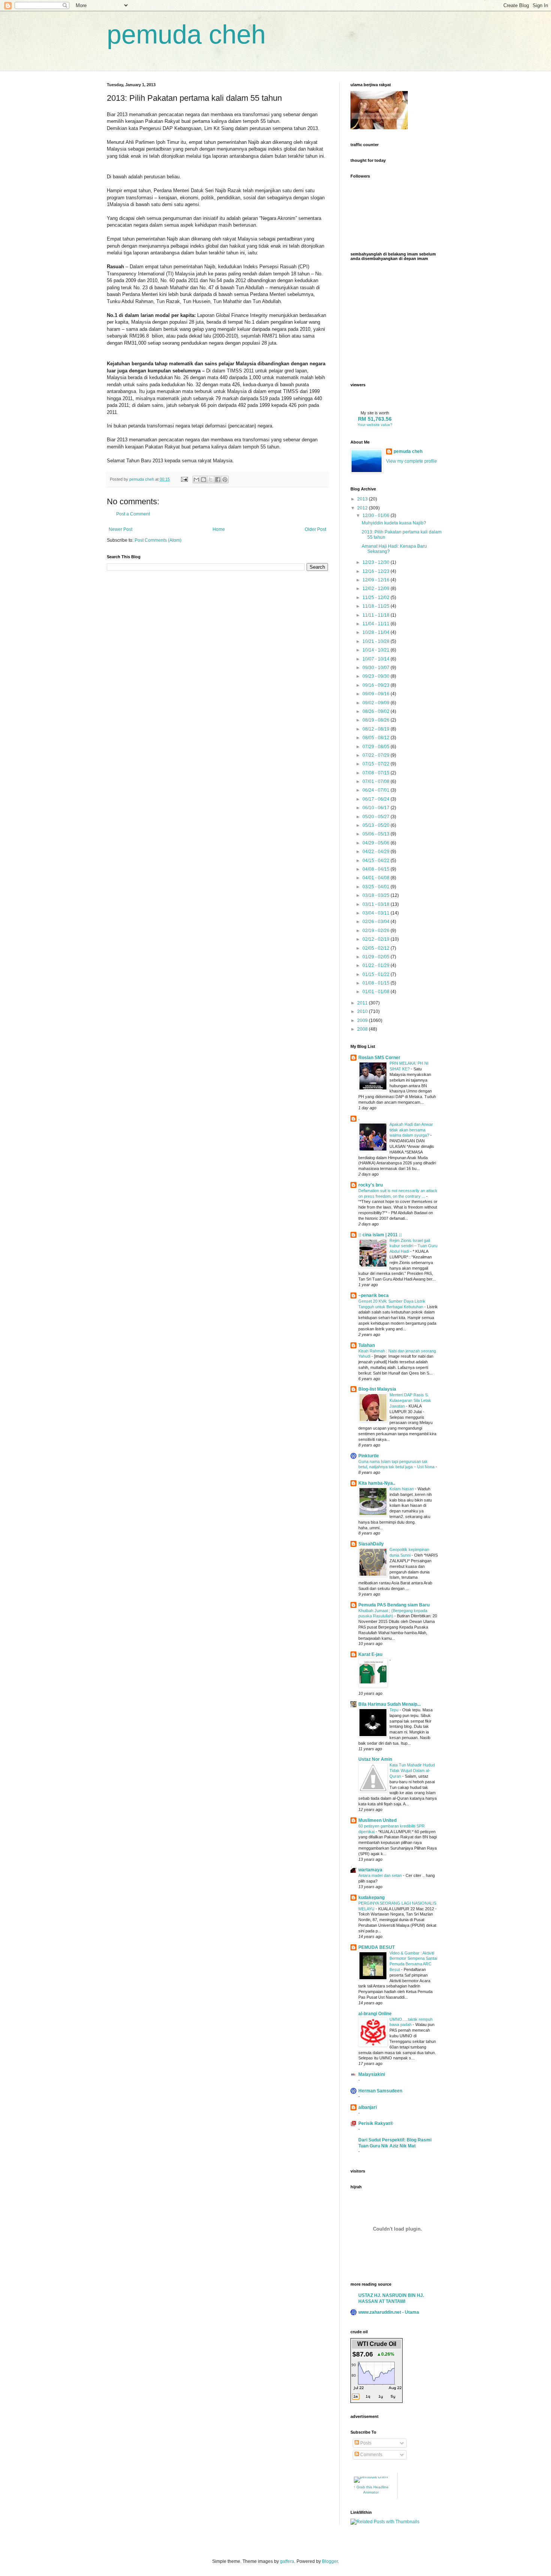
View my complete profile (412, 461)
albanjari (368, 2107)
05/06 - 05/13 (377, 834)
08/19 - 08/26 (377, 720)
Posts (365, 2443)
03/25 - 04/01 (377, 887)
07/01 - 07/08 (377, 781)
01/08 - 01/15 (377, 983)
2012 (363, 508)
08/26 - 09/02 (377, 711)
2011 (363, 1003)
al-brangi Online (375, 2014)
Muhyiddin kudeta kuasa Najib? (394, 523)
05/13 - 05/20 (377, 825)
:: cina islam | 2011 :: (380, 1235)
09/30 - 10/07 (377, 668)
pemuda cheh (186, 34)
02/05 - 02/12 (377, 948)
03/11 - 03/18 (377, 904)
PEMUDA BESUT (377, 1947)
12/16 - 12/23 (377, 571)
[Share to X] (211, 480)
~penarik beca (374, 1295)
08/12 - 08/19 (377, 729)
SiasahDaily (371, 1544)
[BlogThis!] (204, 480)
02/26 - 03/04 (377, 922)
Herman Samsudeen (380, 2091)
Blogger (330, 2561)
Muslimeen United (377, 1820)
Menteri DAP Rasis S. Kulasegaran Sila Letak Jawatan (410, 1400)
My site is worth (375, 413)
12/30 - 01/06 (377, 515)
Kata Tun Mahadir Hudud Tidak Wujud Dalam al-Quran (412, 1771)
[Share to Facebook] (218, 480)
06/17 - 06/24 (377, 799)
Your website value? (375, 425)
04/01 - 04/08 (377, 878)
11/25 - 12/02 (377, 598)
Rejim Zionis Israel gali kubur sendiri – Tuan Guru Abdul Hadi (413, 1246)
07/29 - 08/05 (377, 747)
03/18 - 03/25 (377, 895)
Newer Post (121, 529)
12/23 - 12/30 (377, 562)
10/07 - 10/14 (377, 659)
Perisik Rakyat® (376, 2123)
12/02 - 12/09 (377, 589)
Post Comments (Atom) (158, 540)
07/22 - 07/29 (377, 755)
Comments (371, 2455)
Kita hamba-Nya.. (377, 1483)
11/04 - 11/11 (377, 624)
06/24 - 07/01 (377, 790)
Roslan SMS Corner (379, 1058)
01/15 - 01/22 (377, 974)
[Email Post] (184, 479)
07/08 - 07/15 (377, 773)
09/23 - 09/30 (377, 676)
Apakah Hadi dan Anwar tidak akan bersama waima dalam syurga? (411, 1130)
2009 (363, 1021)
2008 (363, 1029)
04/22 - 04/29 (377, 852)
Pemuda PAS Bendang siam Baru (394, 1605)
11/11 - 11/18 (377, 615)
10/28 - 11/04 (377, 632)
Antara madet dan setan (381, 1875)
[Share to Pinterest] (225, 480)
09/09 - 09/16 (377, 694)
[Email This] (196, 480)
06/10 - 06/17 (377, 808)
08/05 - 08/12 (377, 738)
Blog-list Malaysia (377, 1389)
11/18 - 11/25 (377, 606)
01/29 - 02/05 (377, 957)
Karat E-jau (370, 1654)
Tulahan (367, 1345)
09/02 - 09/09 (377, 703)
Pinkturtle (369, 1456)
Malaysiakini (372, 2074)
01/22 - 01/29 (377, 965)
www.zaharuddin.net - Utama (389, 2312)
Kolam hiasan (402, 1489)
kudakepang (371, 1898)
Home (219, 529)
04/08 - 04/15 (377, 869)
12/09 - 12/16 (377, 580)
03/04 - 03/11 (377, 913)
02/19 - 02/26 (377, 931)
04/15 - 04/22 (377, 861)
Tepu (395, 1710)
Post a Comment (133, 514)
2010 (363, 1012)
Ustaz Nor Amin (375, 1759)
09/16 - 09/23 (377, 685)
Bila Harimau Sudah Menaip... (389, 1704)
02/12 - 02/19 (377, 939)
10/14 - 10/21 (377, 650)
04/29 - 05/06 (377, 843)
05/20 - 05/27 (377, 817)
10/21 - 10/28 (377, 641)
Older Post (315, 529)
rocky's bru (371, 1185)
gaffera (287, 2561)
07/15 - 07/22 (377, 764)
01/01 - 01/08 (377, 992)
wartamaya (370, 1870)
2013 (363, 499)
